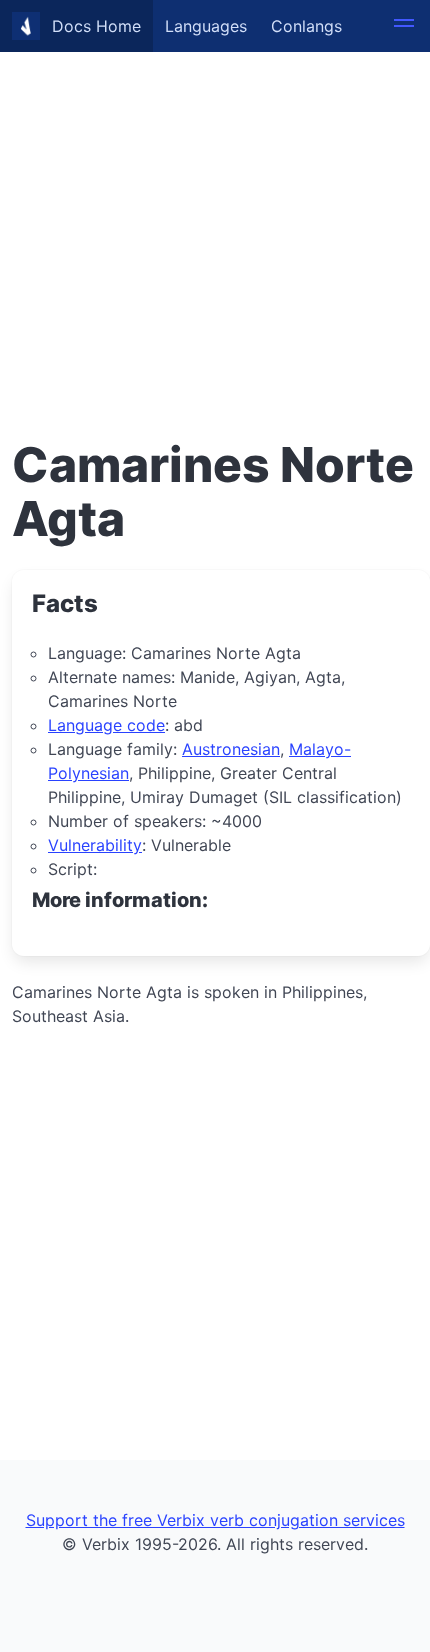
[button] (404, 26)
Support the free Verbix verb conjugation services (215, 1520)
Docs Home (96, 26)
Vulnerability (95, 845)
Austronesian (231, 749)
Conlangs (306, 26)
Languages (206, 26)
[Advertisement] (215, 215)
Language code (106, 725)
